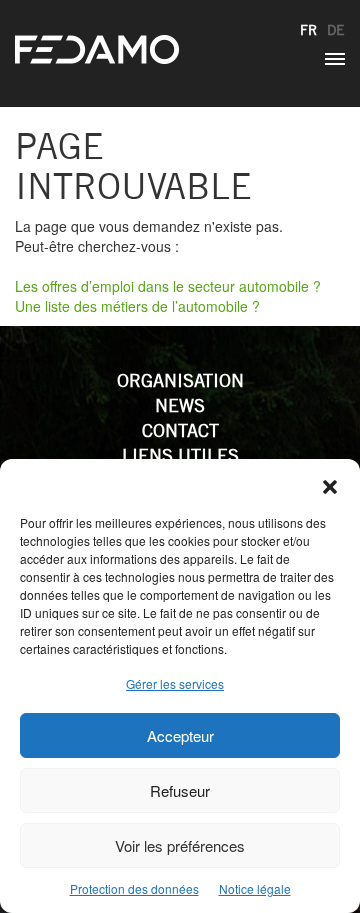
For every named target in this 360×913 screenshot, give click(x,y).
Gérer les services (175, 683)
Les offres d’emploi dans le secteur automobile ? (168, 286)
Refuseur (180, 790)
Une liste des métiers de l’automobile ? (137, 306)
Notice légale (255, 888)
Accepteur (180, 735)
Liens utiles (180, 455)
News (180, 405)
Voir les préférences (180, 845)
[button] (330, 484)
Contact (180, 430)
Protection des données (134, 888)
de (336, 30)
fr (308, 30)
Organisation (180, 380)
